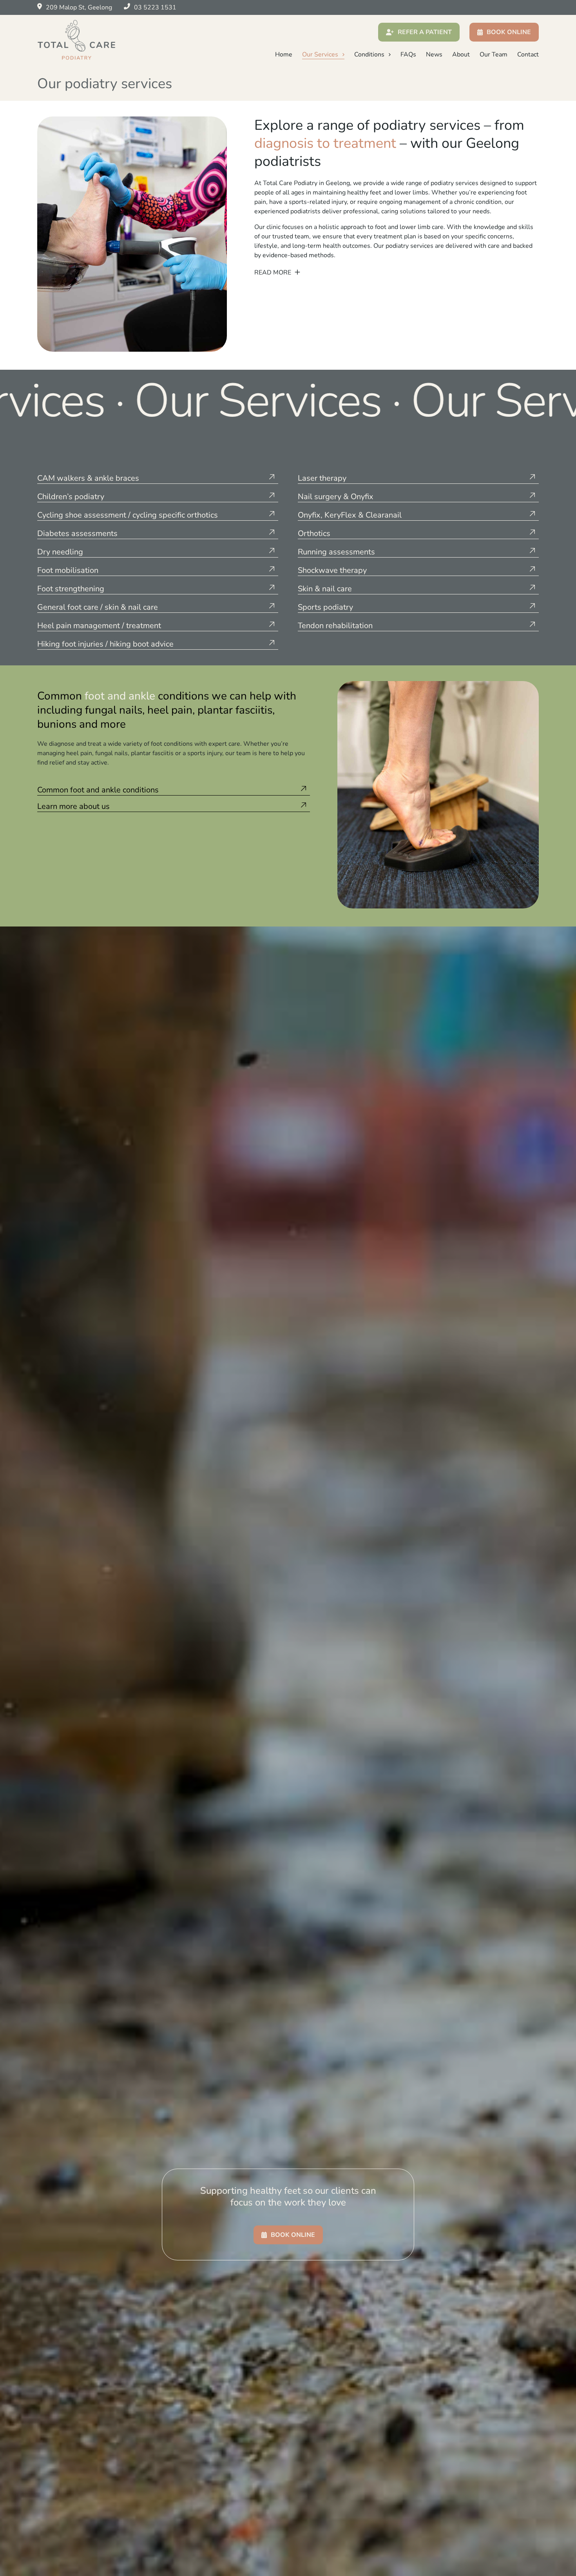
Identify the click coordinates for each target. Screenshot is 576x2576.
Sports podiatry (325, 607)
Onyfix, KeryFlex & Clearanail (350, 515)
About (461, 54)
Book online (509, 32)
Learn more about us (73, 807)
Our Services (320, 54)
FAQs (408, 54)
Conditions (369, 54)
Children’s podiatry (71, 497)
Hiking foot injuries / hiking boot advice (105, 644)
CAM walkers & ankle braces (88, 478)
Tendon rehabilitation (335, 626)
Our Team (494, 54)
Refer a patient (425, 32)
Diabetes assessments (77, 534)
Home (284, 54)
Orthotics (314, 534)
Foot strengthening (71, 589)
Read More (274, 272)
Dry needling (60, 552)
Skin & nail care (325, 589)
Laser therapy (322, 478)
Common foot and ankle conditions (98, 790)
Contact (528, 54)
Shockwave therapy (332, 570)
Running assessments (336, 552)
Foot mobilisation (68, 570)
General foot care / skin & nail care (98, 607)
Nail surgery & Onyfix (336, 497)
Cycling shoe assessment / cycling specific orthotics (128, 515)
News (434, 54)
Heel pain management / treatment (99, 626)
